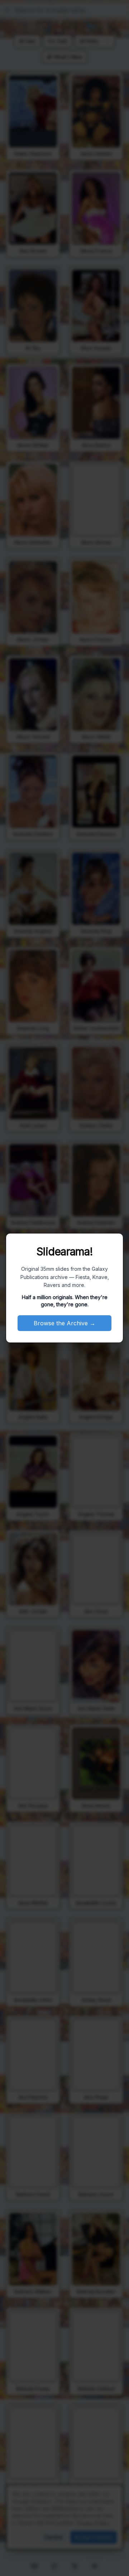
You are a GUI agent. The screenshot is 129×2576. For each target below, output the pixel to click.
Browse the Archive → (64, 1323)
